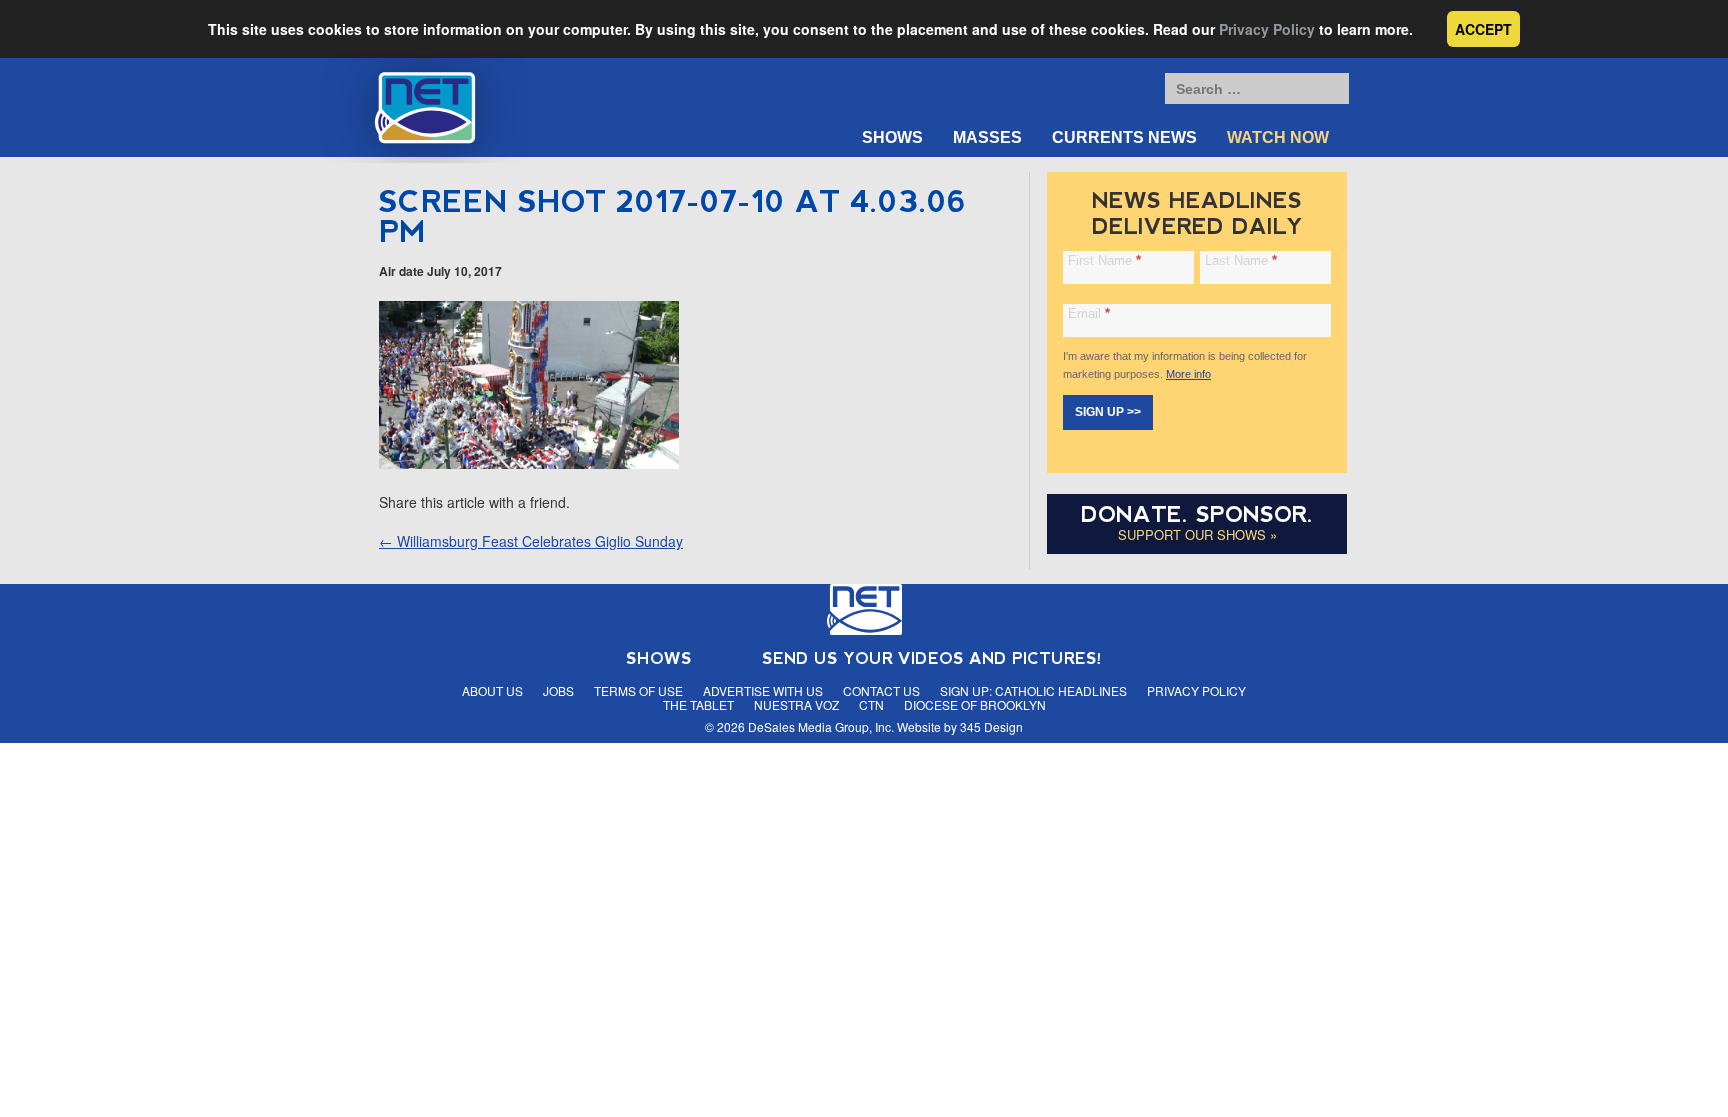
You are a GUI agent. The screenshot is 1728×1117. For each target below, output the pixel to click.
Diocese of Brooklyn (975, 704)
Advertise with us (763, 690)
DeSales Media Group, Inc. (821, 726)
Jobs (558, 690)
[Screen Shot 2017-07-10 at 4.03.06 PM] (529, 463)
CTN (871, 704)
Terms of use (638, 690)
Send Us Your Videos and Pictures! (932, 658)
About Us (492, 690)
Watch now (1278, 137)
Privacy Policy (1267, 29)
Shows (892, 137)
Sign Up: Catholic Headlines (1033, 690)
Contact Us (881, 690)
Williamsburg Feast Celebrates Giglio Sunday (531, 541)
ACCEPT (1483, 29)
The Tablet (698, 704)
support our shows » (1197, 534)
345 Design (991, 726)
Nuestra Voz (796, 704)
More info (1188, 374)
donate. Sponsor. (1197, 514)
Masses (987, 137)
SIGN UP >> (1108, 412)
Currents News (1124, 137)
